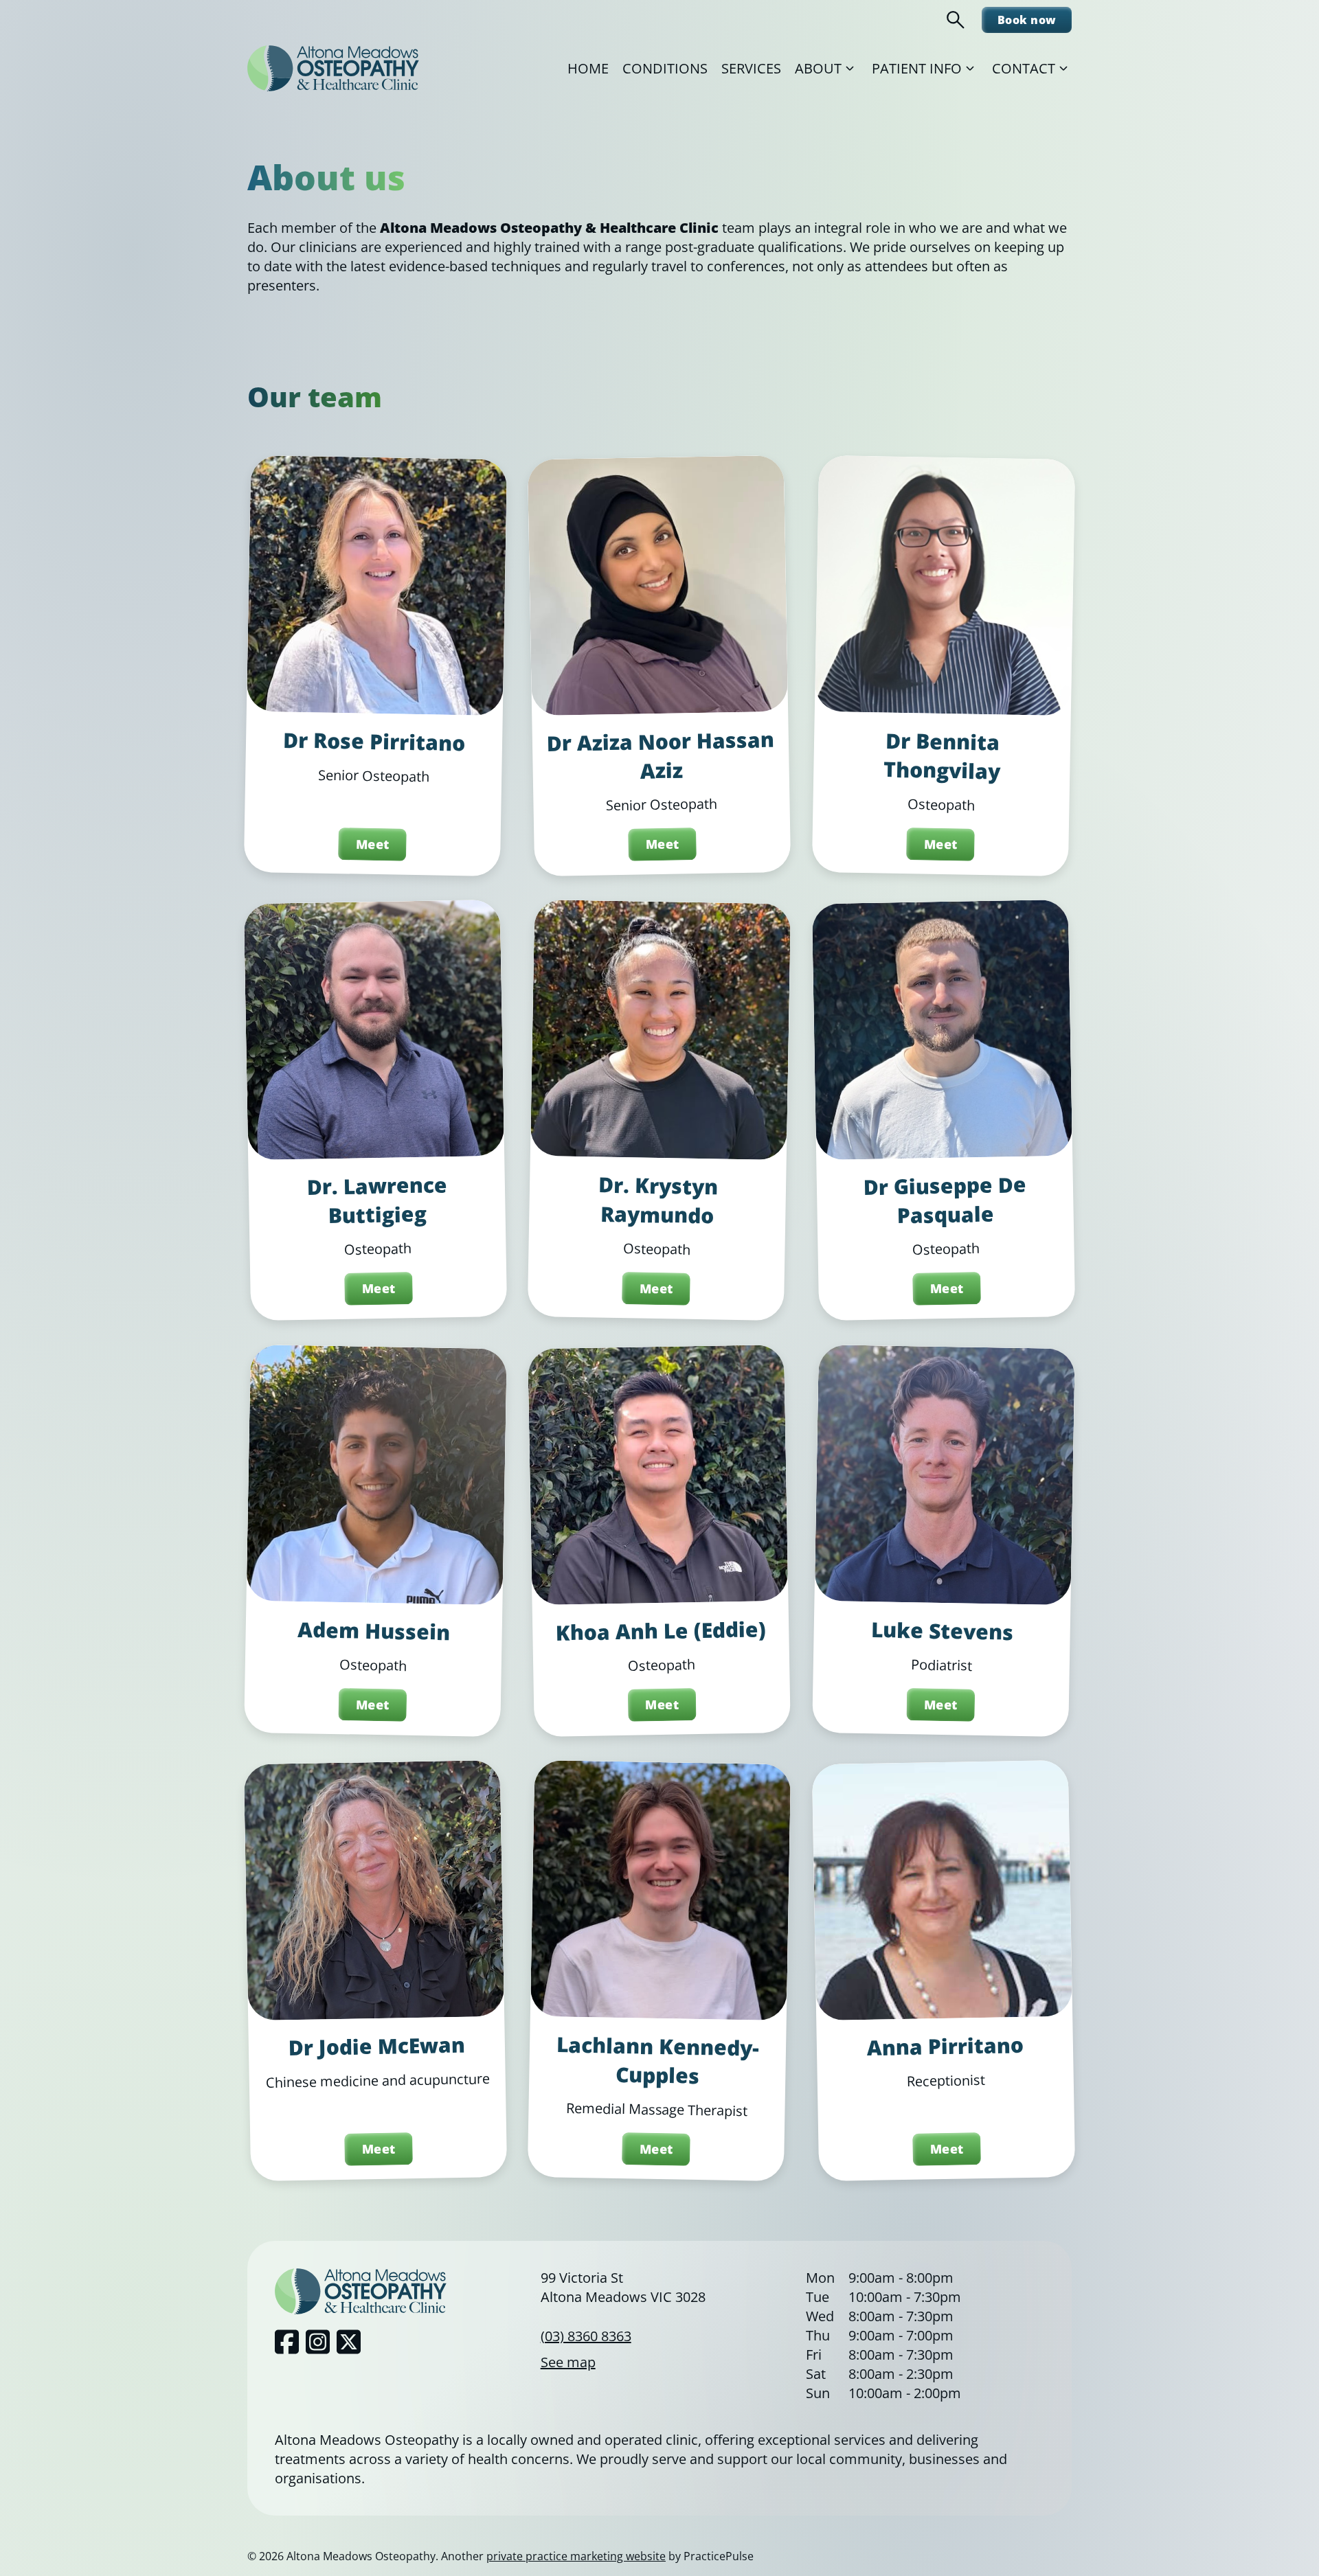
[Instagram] (318, 2342)
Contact (1024, 68)
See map (568, 2362)
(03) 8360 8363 (586, 2336)
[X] (349, 2342)
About (818, 68)
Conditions (665, 68)
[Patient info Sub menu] (970, 69)
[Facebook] (287, 2342)
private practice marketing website (576, 2556)
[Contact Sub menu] (1063, 69)
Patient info (917, 68)
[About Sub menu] (850, 69)
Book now (1027, 20)
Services (751, 68)
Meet (372, 844)
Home (588, 68)
